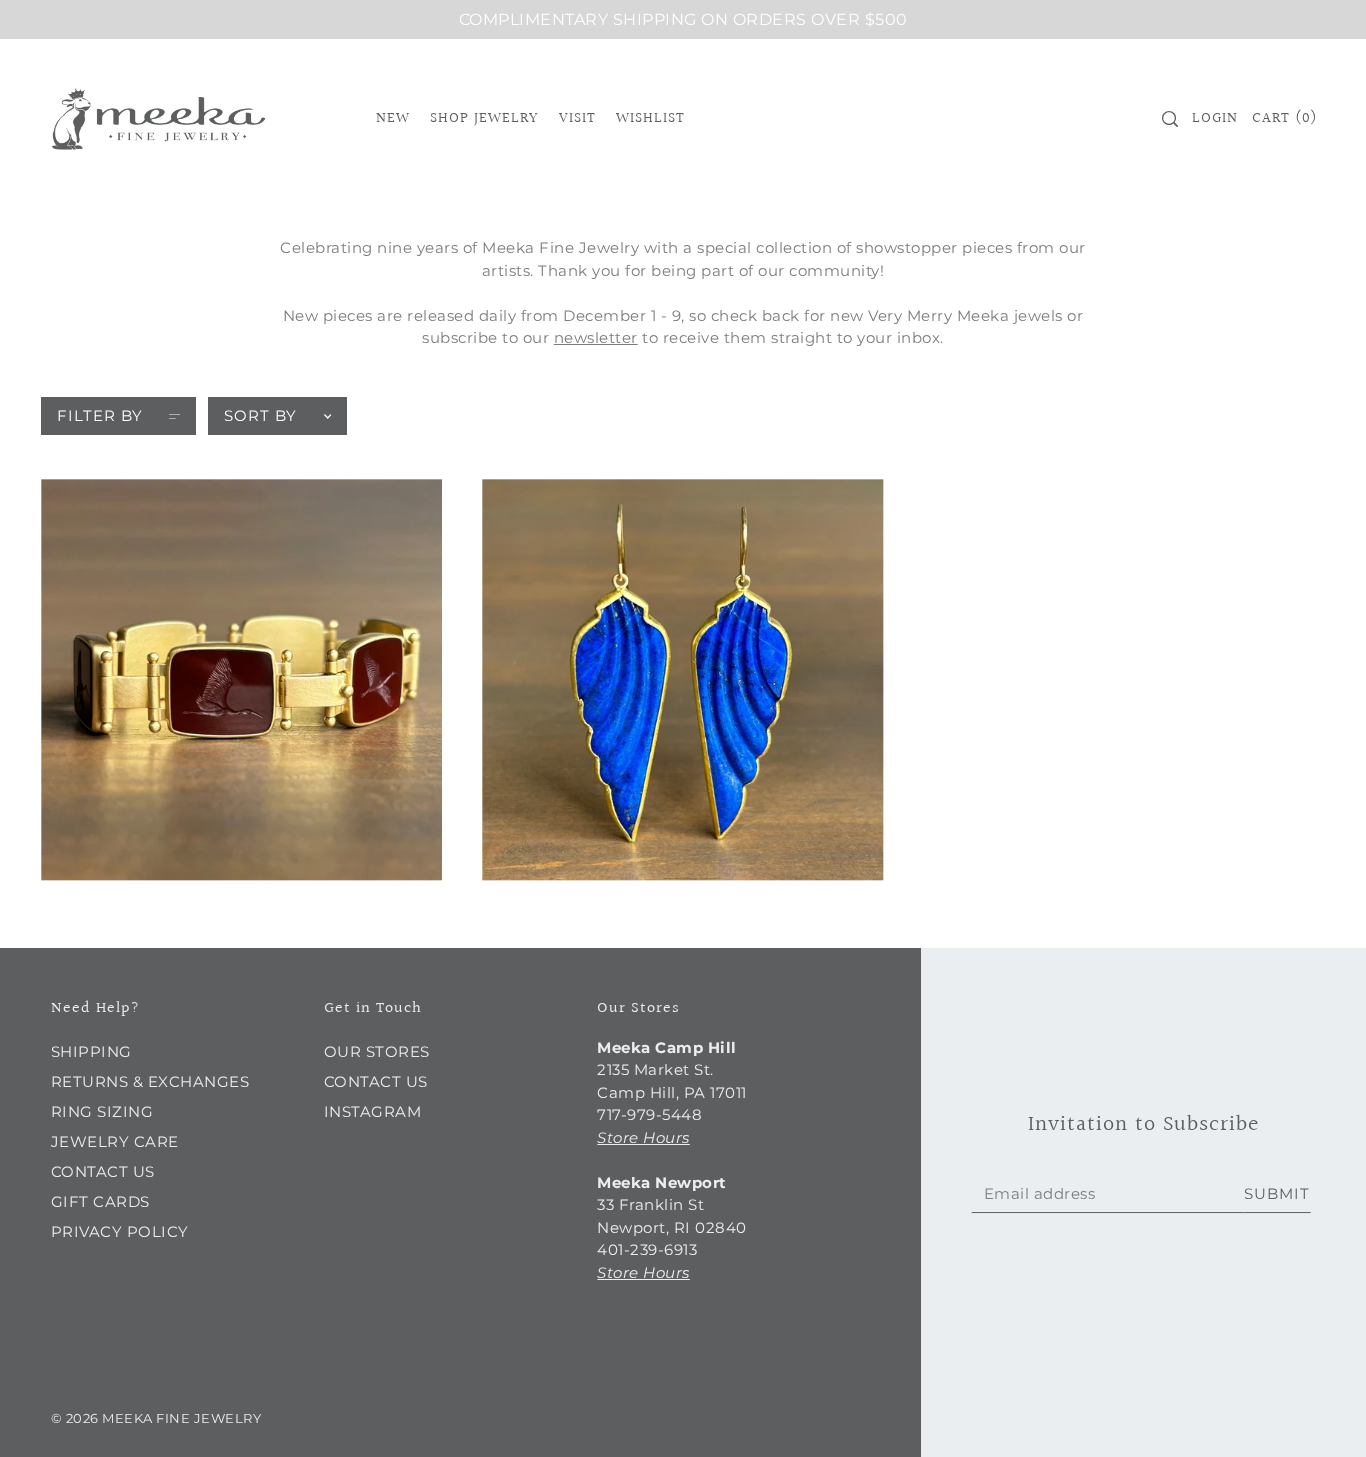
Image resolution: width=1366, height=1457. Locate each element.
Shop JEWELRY (484, 118)
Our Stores (377, 1051)
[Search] (1171, 119)
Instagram (373, 1111)
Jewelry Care (115, 1141)
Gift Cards (100, 1201)
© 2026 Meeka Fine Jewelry (156, 1418)
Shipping (91, 1051)
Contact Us (103, 1171)
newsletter (596, 337)
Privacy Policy (120, 1231)
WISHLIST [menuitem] (650, 118)
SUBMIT (1277, 1193)
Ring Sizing (102, 1111)
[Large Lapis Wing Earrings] (682, 679)
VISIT (577, 118)
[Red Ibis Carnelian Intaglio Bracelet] (241, 679)
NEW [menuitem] (393, 118)
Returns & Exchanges (150, 1081)
